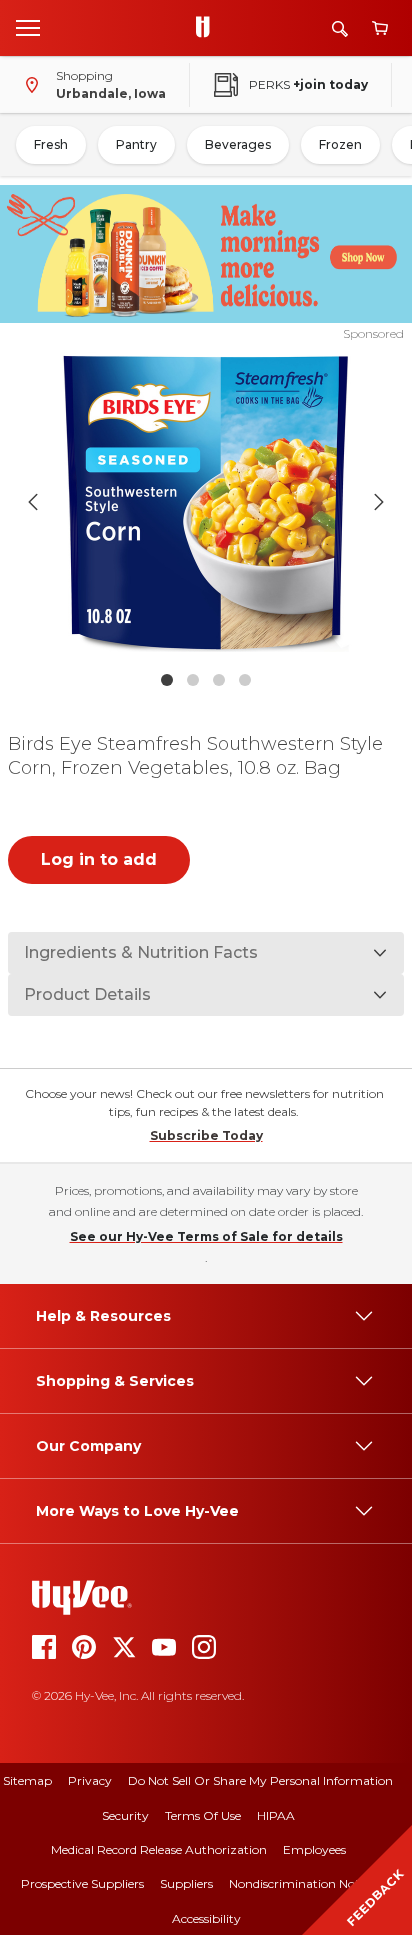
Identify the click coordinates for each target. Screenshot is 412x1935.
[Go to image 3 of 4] (219, 680)
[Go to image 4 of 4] (245, 680)
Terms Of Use (203, 1815)
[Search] (340, 28)
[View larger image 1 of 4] (206, 502)
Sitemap (27, 1780)
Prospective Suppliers (82, 1883)
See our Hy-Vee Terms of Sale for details (206, 1236)
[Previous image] (33, 502)
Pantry (136, 144)
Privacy (90, 1780)
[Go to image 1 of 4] (167, 680)
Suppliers (186, 1883)
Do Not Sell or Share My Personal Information (260, 1780)
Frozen (340, 144)
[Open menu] (28, 27)
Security (125, 1815)
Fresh (51, 144)
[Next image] (379, 502)
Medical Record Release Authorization (159, 1849)
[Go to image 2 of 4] (193, 680)
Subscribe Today (206, 1135)
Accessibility (206, 1918)
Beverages (238, 144)
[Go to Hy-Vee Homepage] (208, 28)
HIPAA (276, 1815)
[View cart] (380, 28)
